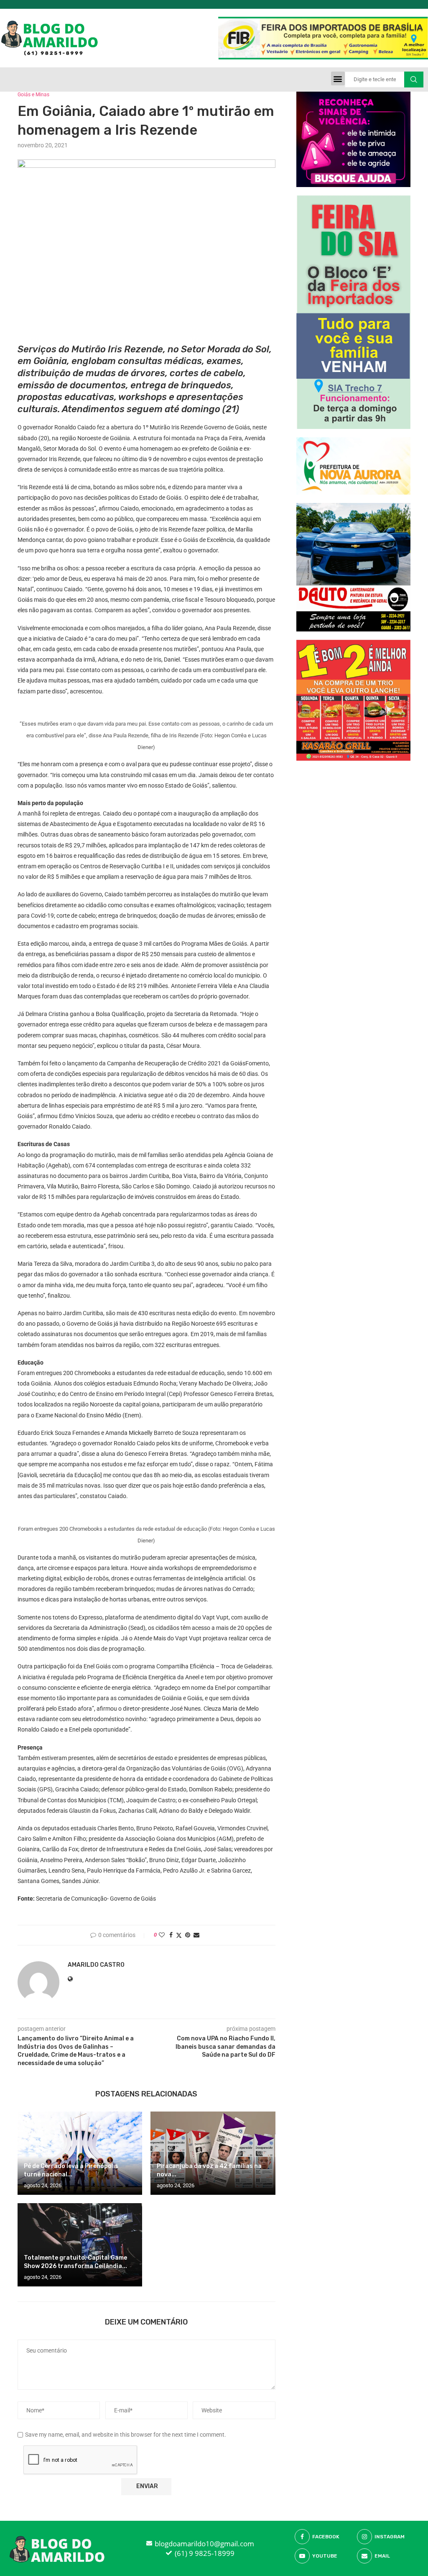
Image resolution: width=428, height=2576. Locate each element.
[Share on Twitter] (179, 1935)
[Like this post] (162, 1935)
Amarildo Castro (96, 1965)
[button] (338, 78)
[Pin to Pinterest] (188, 1935)
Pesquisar (414, 80)
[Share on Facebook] (171, 1935)
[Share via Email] (196, 1935)
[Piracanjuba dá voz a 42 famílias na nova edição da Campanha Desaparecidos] (213, 2153)
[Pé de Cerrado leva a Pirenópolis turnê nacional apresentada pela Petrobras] (80, 2153)
